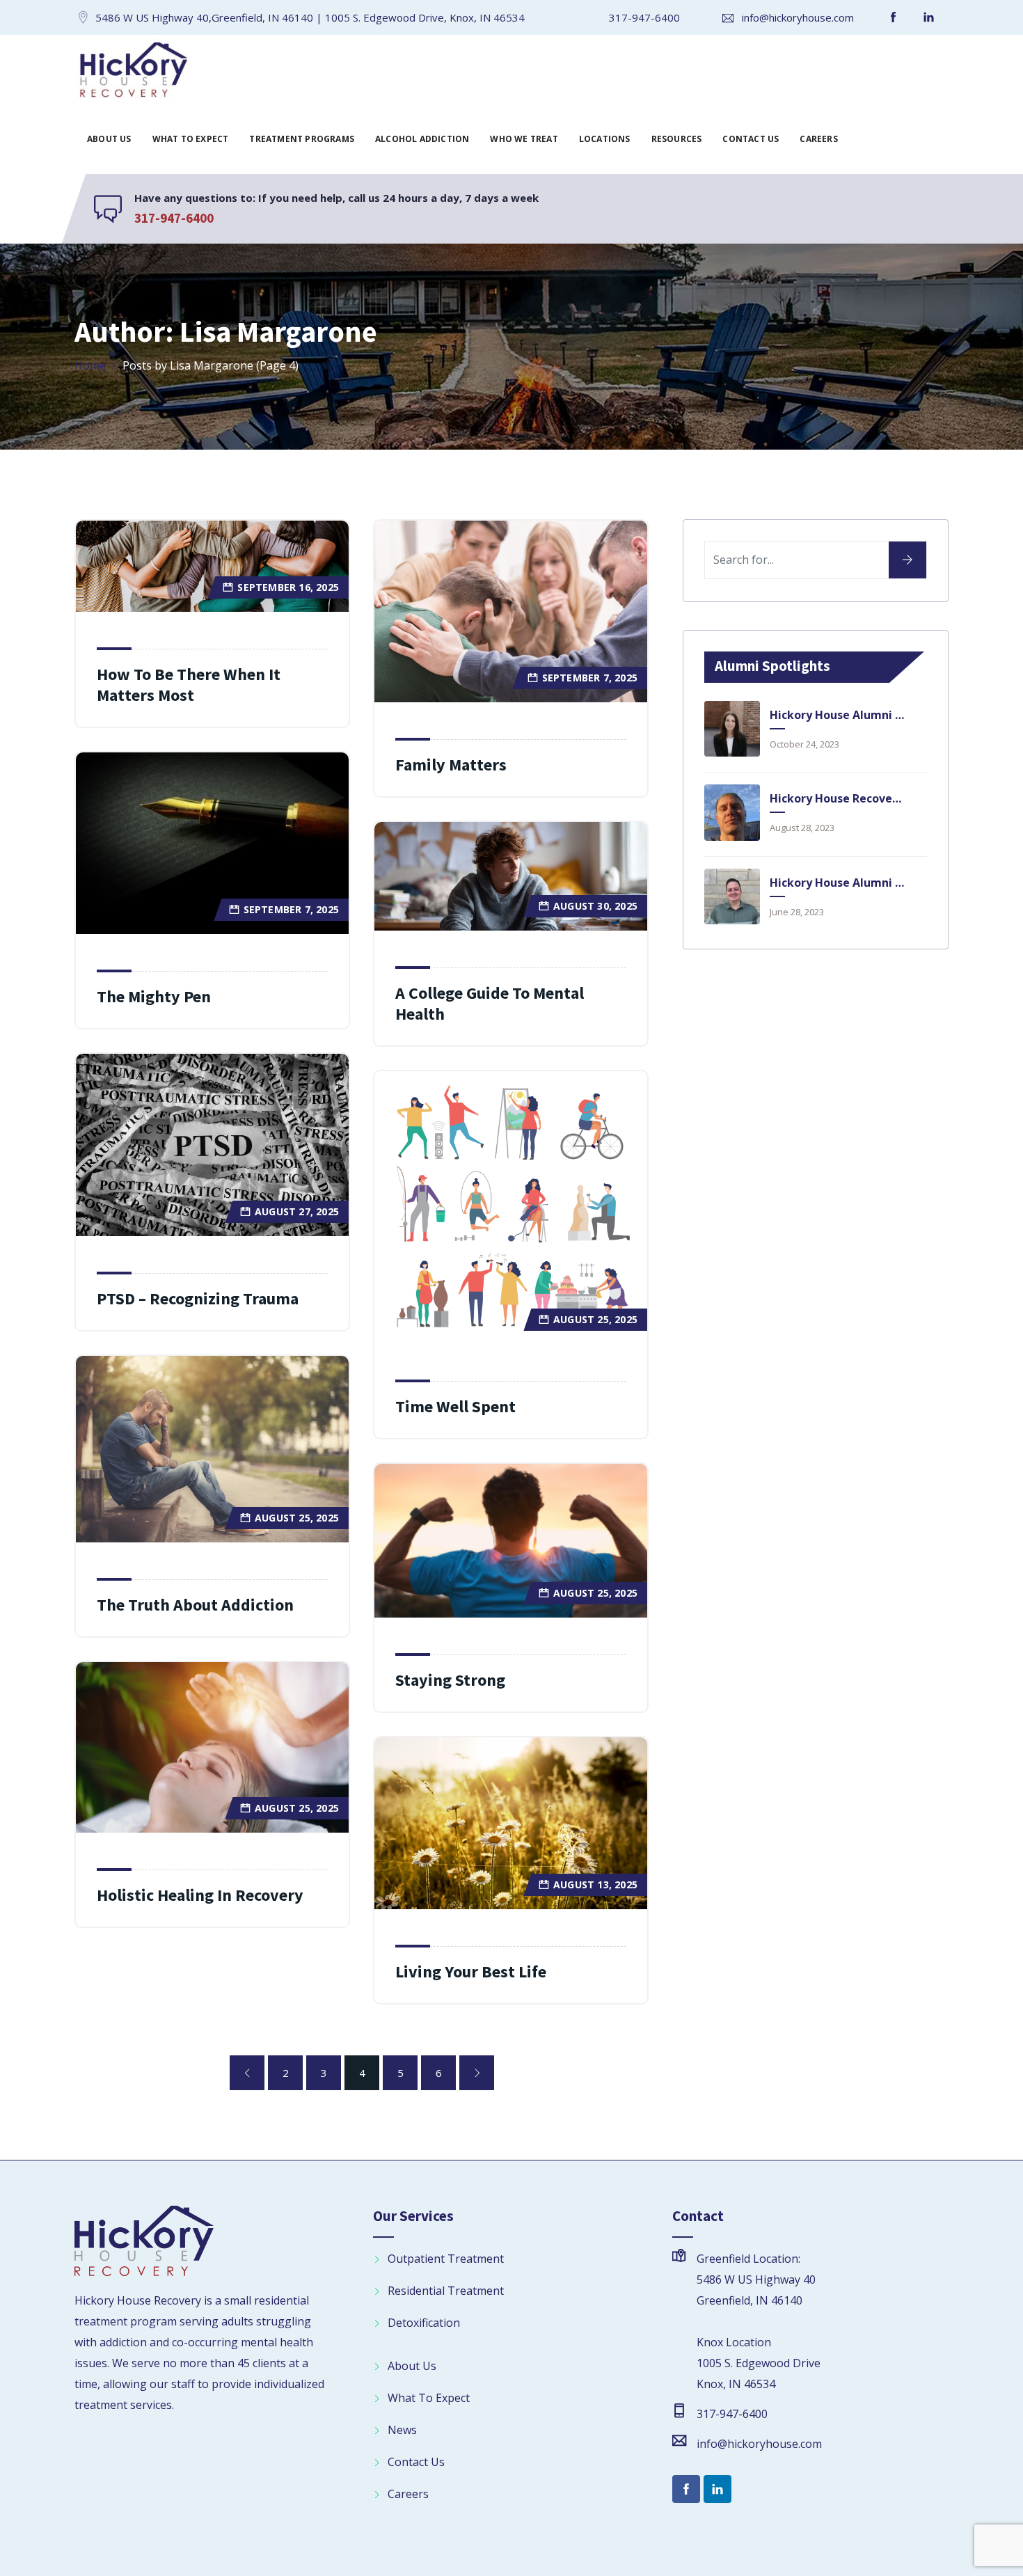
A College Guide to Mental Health (490, 1003)
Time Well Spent (455, 1406)
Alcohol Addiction (422, 139)
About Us (109, 139)
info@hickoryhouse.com (798, 17)
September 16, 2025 (288, 587)
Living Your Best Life (471, 1971)
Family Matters (451, 765)
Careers (818, 139)
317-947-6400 (644, 17)
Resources (677, 139)
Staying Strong (450, 1680)
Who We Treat (524, 139)
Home (90, 365)
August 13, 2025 (595, 1884)
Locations (605, 139)
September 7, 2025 (590, 678)
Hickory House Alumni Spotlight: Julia (837, 715)
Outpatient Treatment (446, 2259)
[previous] (247, 2073)
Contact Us (751, 139)
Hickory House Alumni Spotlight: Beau (837, 883)
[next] (477, 2073)
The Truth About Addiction (195, 1605)
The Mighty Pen (154, 996)
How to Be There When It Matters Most (189, 685)
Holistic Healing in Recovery (200, 1895)
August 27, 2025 (297, 1211)
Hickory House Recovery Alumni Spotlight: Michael (837, 798)
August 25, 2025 (595, 1319)
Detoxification (424, 2323)
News (402, 2430)
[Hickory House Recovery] (133, 72)
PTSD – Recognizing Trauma (198, 1298)
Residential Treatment (446, 2291)
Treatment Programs (302, 139)
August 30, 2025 (595, 906)
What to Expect (191, 139)
